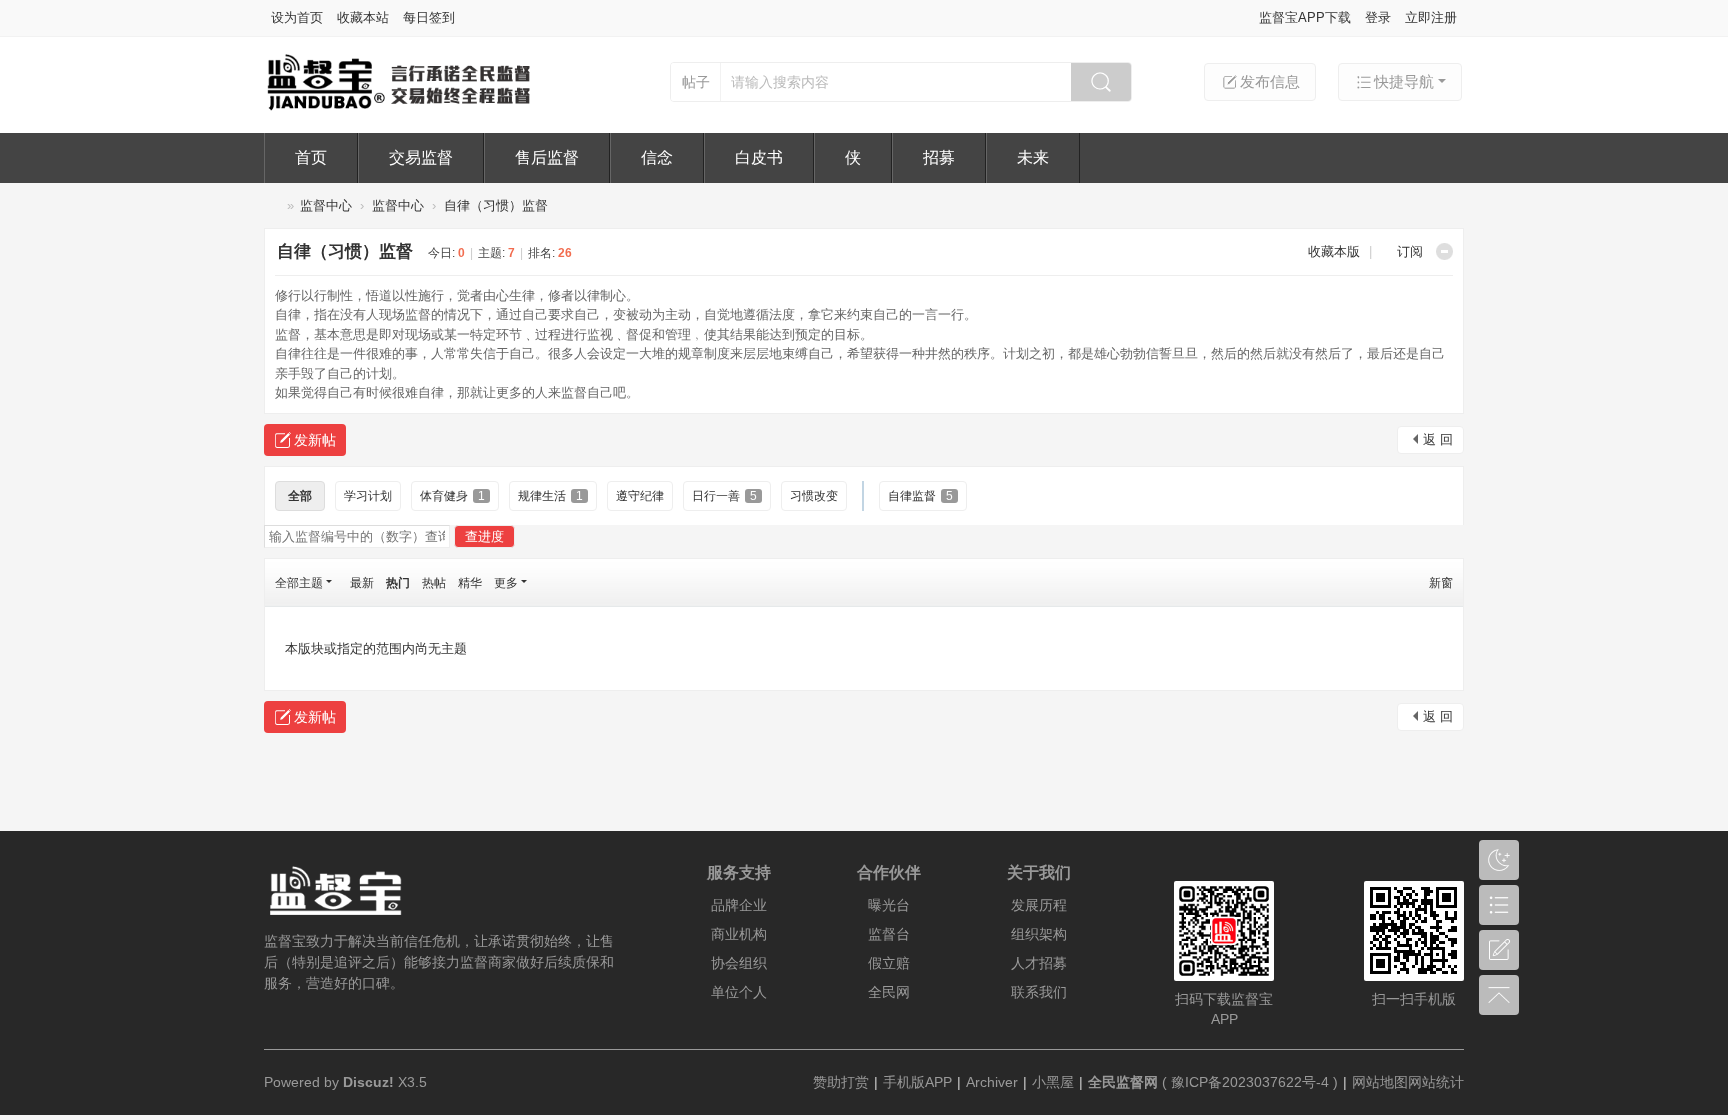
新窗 (1441, 583)
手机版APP (917, 1082)
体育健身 (452, 496)
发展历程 (1039, 905)
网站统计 (1436, 1082)
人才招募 (1039, 963)
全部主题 (299, 583)
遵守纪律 (640, 496)
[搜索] (1101, 82)
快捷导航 (1404, 81)
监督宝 (272, 205)
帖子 (696, 82)
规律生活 (550, 496)
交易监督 (421, 157)
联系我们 (1039, 992)
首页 (311, 157)
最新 (362, 583)
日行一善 (724, 496)
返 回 (1438, 439)
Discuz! (368, 1082)
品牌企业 (739, 905)
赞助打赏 (841, 1082)
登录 (1378, 17)
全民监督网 (1123, 1082)
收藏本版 (1336, 251)
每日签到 (429, 17)
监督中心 (326, 205)
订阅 (1410, 251)
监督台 (889, 934)
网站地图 (1380, 1082)
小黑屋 (1053, 1082)
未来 (1033, 157)
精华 (470, 583)
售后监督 (547, 157)
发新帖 (315, 440)
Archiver (992, 1082)
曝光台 (889, 905)
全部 (300, 496)
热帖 (434, 583)
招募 (939, 157)
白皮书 (759, 157)
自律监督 (920, 496)
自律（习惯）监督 (496, 205)
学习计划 (368, 496)
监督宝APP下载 (1305, 17)
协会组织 (739, 963)
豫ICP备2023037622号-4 (1250, 1082)
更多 (506, 583)
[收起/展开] (1444, 251)
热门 (398, 583)
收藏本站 (363, 17)
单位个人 (739, 992)
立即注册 (1431, 17)
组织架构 (1039, 934)
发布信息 (1270, 81)
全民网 (889, 992)
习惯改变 (814, 496)
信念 (657, 157)
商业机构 (739, 934)
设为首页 (297, 17)
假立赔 (889, 963)
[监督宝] (399, 107)
